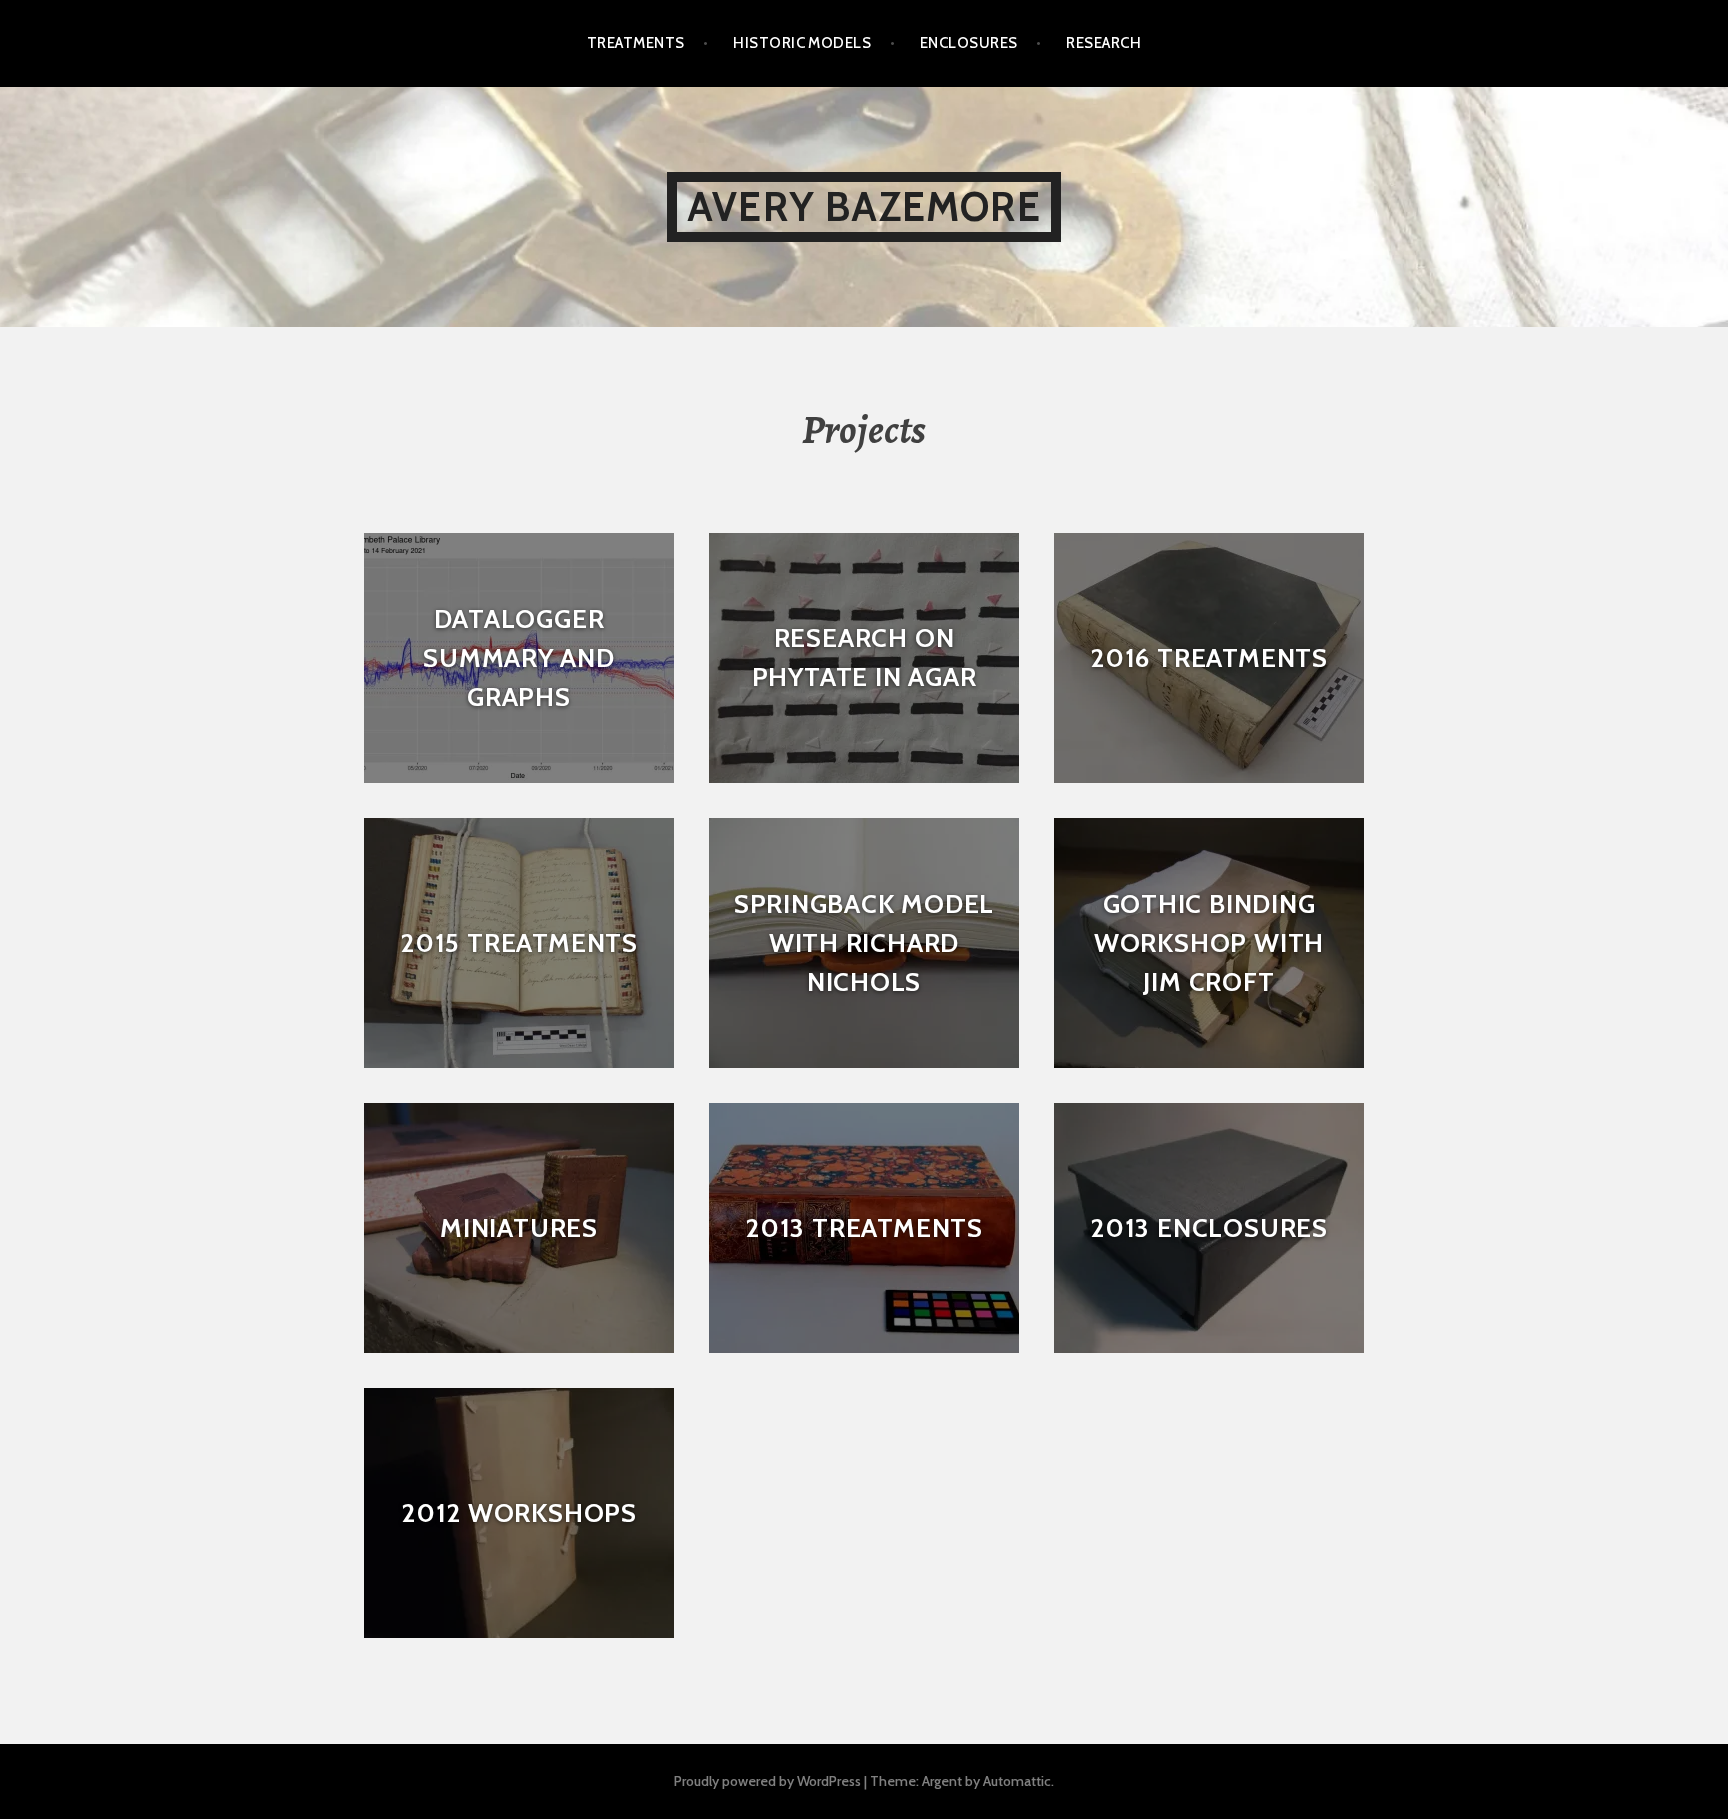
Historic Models (802, 43)
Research (1103, 43)
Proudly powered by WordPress (767, 1781)
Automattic (1017, 1781)
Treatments (636, 43)
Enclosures (969, 43)
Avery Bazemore (864, 206)
